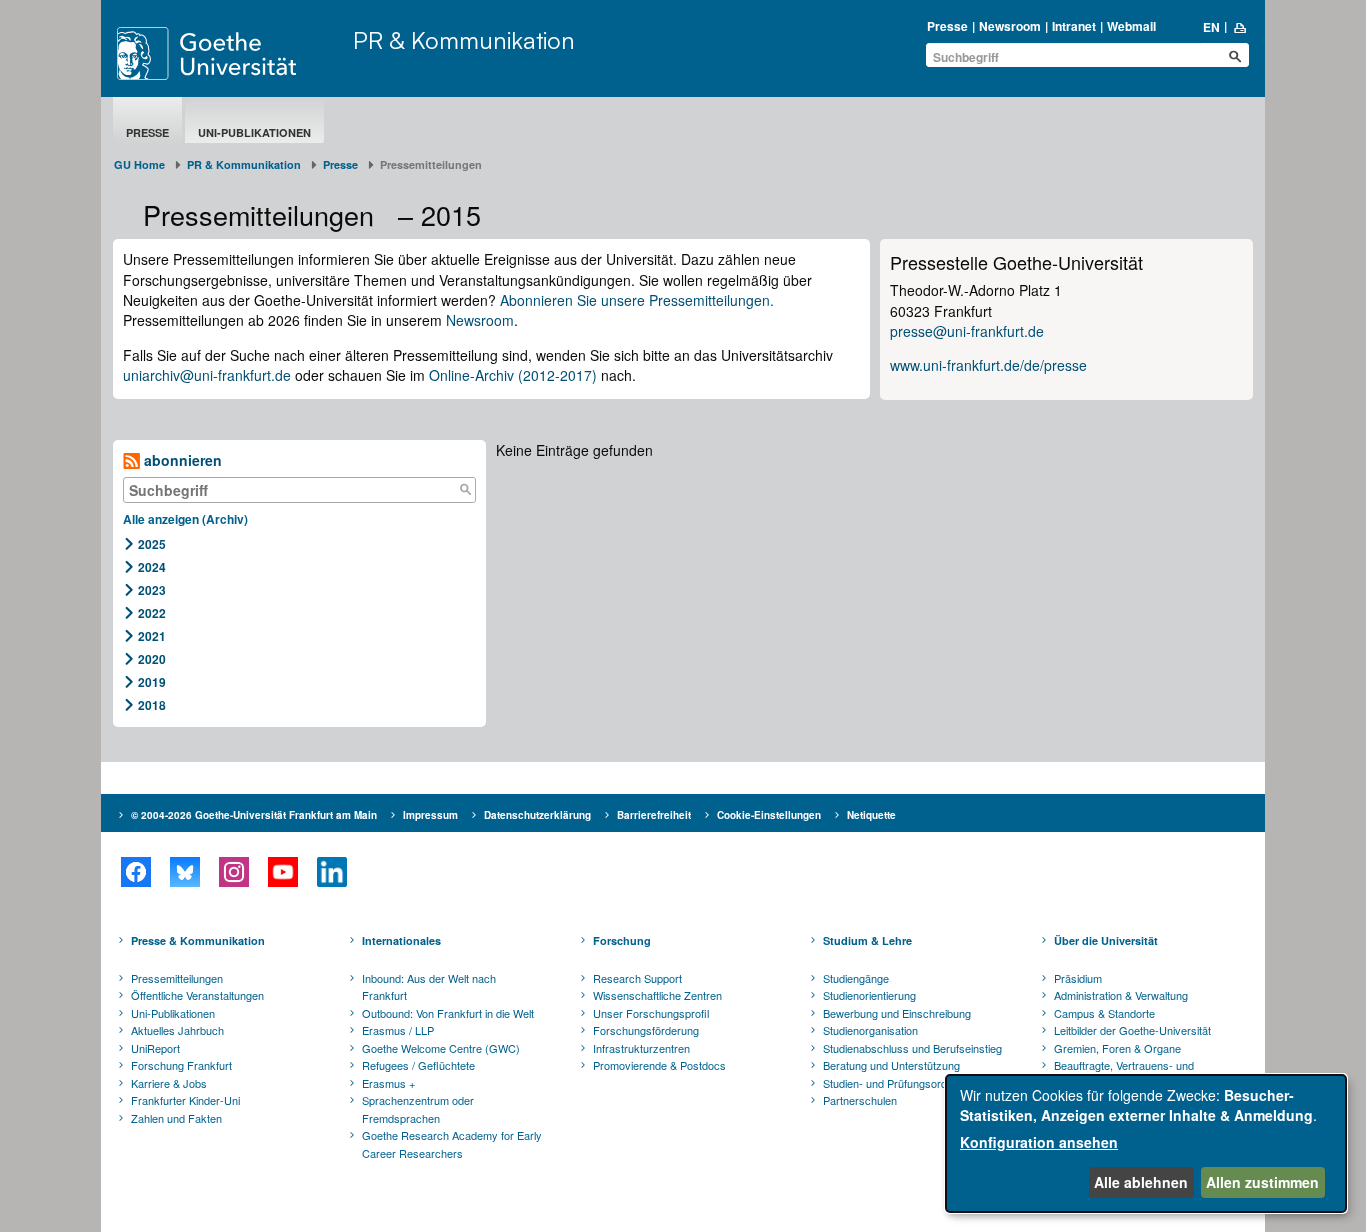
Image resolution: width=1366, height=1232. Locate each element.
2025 (152, 544)
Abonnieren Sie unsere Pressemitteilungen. (637, 300)
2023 (152, 590)
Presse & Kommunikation (198, 940)
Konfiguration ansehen (1039, 1142)
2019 (152, 682)
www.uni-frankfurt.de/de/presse (988, 365)
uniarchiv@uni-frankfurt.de (207, 375)
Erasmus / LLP (398, 1030)
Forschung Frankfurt (181, 1065)
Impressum (430, 815)
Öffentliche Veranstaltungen (197, 995)
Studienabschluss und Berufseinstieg (912, 1048)
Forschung (622, 940)
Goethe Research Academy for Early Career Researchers (452, 1144)
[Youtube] (282, 872)
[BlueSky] (184, 872)
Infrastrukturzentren (641, 1048)
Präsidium (1078, 978)
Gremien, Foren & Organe (1117, 1048)
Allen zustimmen (1262, 1182)
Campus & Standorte (1104, 1013)
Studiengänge (856, 978)
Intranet (1074, 26)
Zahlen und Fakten (176, 1118)
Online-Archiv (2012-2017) (513, 375)
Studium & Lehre (867, 940)
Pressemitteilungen (177, 978)
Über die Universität (1106, 940)
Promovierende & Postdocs (659, 1065)
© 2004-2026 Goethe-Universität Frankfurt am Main (254, 815)
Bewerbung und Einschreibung (897, 1013)
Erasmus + (388, 1083)
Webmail (1131, 26)
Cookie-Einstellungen (769, 815)
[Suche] (465, 490)
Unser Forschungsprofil (651, 1013)
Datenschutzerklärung (537, 815)
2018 (152, 705)
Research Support (637, 978)
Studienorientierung (869, 995)
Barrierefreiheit (654, 815)
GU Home (139, 164)
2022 (152, 613)
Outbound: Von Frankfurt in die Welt (448, 1013)
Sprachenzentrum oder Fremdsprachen (418, 1109)
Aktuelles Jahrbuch (177, 1030)
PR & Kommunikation (464, 40)
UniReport (155, 1048)
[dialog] (1146, 1143)
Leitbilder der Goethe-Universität (1132, 1030)
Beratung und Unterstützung (891, 1065)
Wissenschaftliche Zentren (657, 995)
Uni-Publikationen (254, 132)
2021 (152, 636)
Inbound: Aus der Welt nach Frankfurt (429, 987)
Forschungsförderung (646, 1030)
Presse (947, 26)
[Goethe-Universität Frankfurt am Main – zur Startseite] (230, 53)
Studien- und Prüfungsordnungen (903, 1083)
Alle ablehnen (1141, 1182)
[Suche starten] (1235, 56)
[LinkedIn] (331, 872)
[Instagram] (233, 872)
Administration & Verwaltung (1121, 995)
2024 (152, 567)
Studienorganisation (870, 1030)
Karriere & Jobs (169, 1083)
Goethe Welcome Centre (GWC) (441, 1048)
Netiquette (871, 815)
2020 (152, 659)
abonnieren (181, 460)
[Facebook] (135, 872)
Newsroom (1010, 26)
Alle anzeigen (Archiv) (185, 519)
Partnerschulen (860, 1100)
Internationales (401, 940)
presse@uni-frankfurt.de (967, 331)
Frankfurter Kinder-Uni (185, 1100)
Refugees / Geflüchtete (418, 1065)
